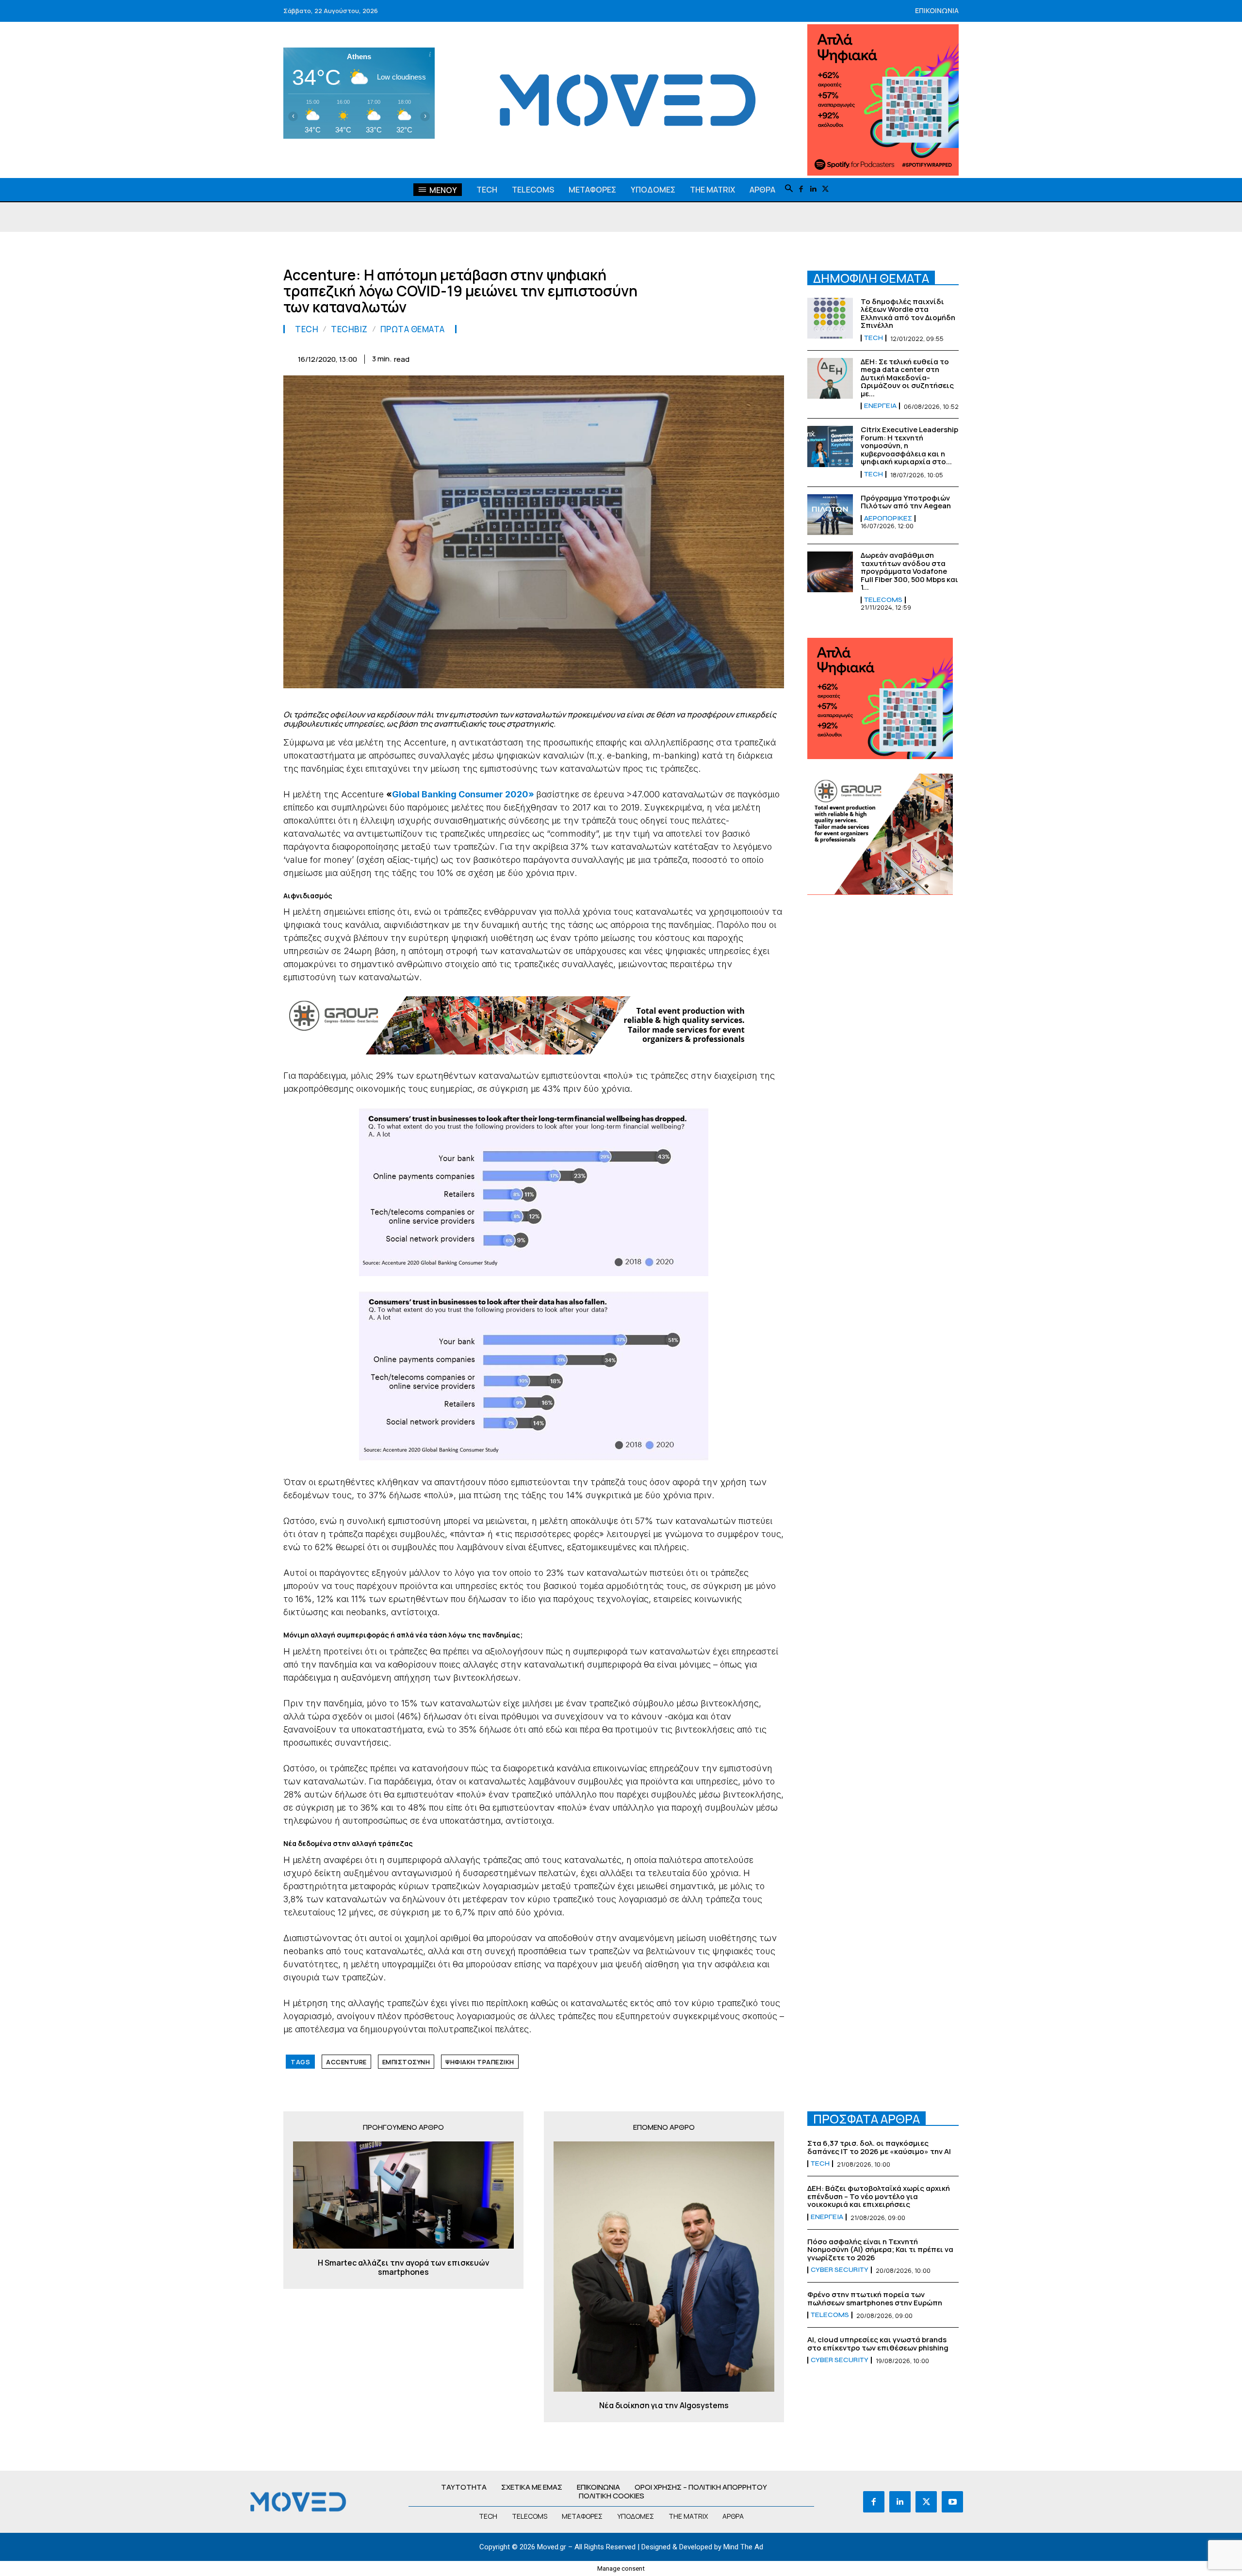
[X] (825, 189)
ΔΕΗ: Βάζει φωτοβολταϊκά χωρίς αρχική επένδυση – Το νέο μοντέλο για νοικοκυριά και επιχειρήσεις (879, 2196)
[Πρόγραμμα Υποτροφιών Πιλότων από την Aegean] (830, 515)
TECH (307, 329)
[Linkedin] (813, 189)
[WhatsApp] (639, 357)
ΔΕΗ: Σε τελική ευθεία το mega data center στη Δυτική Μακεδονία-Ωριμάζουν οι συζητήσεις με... (907, 378)
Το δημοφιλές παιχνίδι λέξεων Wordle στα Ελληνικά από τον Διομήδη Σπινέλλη (908, 314)
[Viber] (729, 357)
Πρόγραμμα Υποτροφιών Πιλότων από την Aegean (906, 502)
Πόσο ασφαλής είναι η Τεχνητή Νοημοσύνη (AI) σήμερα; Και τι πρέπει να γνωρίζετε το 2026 (880, 2250)
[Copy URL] (751, 357)
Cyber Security (840, 2270)
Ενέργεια (880, 406)
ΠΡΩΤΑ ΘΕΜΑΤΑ (413, 329)
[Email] (684, 357)
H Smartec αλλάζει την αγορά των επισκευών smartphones (404, 2268)
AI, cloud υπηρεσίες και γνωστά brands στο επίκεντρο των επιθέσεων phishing (878, 2344)
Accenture (346, 2062)
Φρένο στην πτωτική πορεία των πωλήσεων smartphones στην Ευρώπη (875, 2299)
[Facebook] (801, 189)
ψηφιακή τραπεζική (480, 2062)
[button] (789, 189)
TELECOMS (883, 600)
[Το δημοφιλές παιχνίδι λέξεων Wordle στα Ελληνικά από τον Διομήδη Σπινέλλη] (830, 318)
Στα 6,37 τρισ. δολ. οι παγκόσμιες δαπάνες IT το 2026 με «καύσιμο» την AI (879, 2147)
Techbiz (349, 329)
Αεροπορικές (888, 518)
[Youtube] (952, 2502)
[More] (774, 357)
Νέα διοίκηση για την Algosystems (664, 2406)
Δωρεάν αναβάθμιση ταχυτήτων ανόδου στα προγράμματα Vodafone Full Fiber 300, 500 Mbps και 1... (909, 571)
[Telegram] (706, 357)
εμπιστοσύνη (406, 2062)
